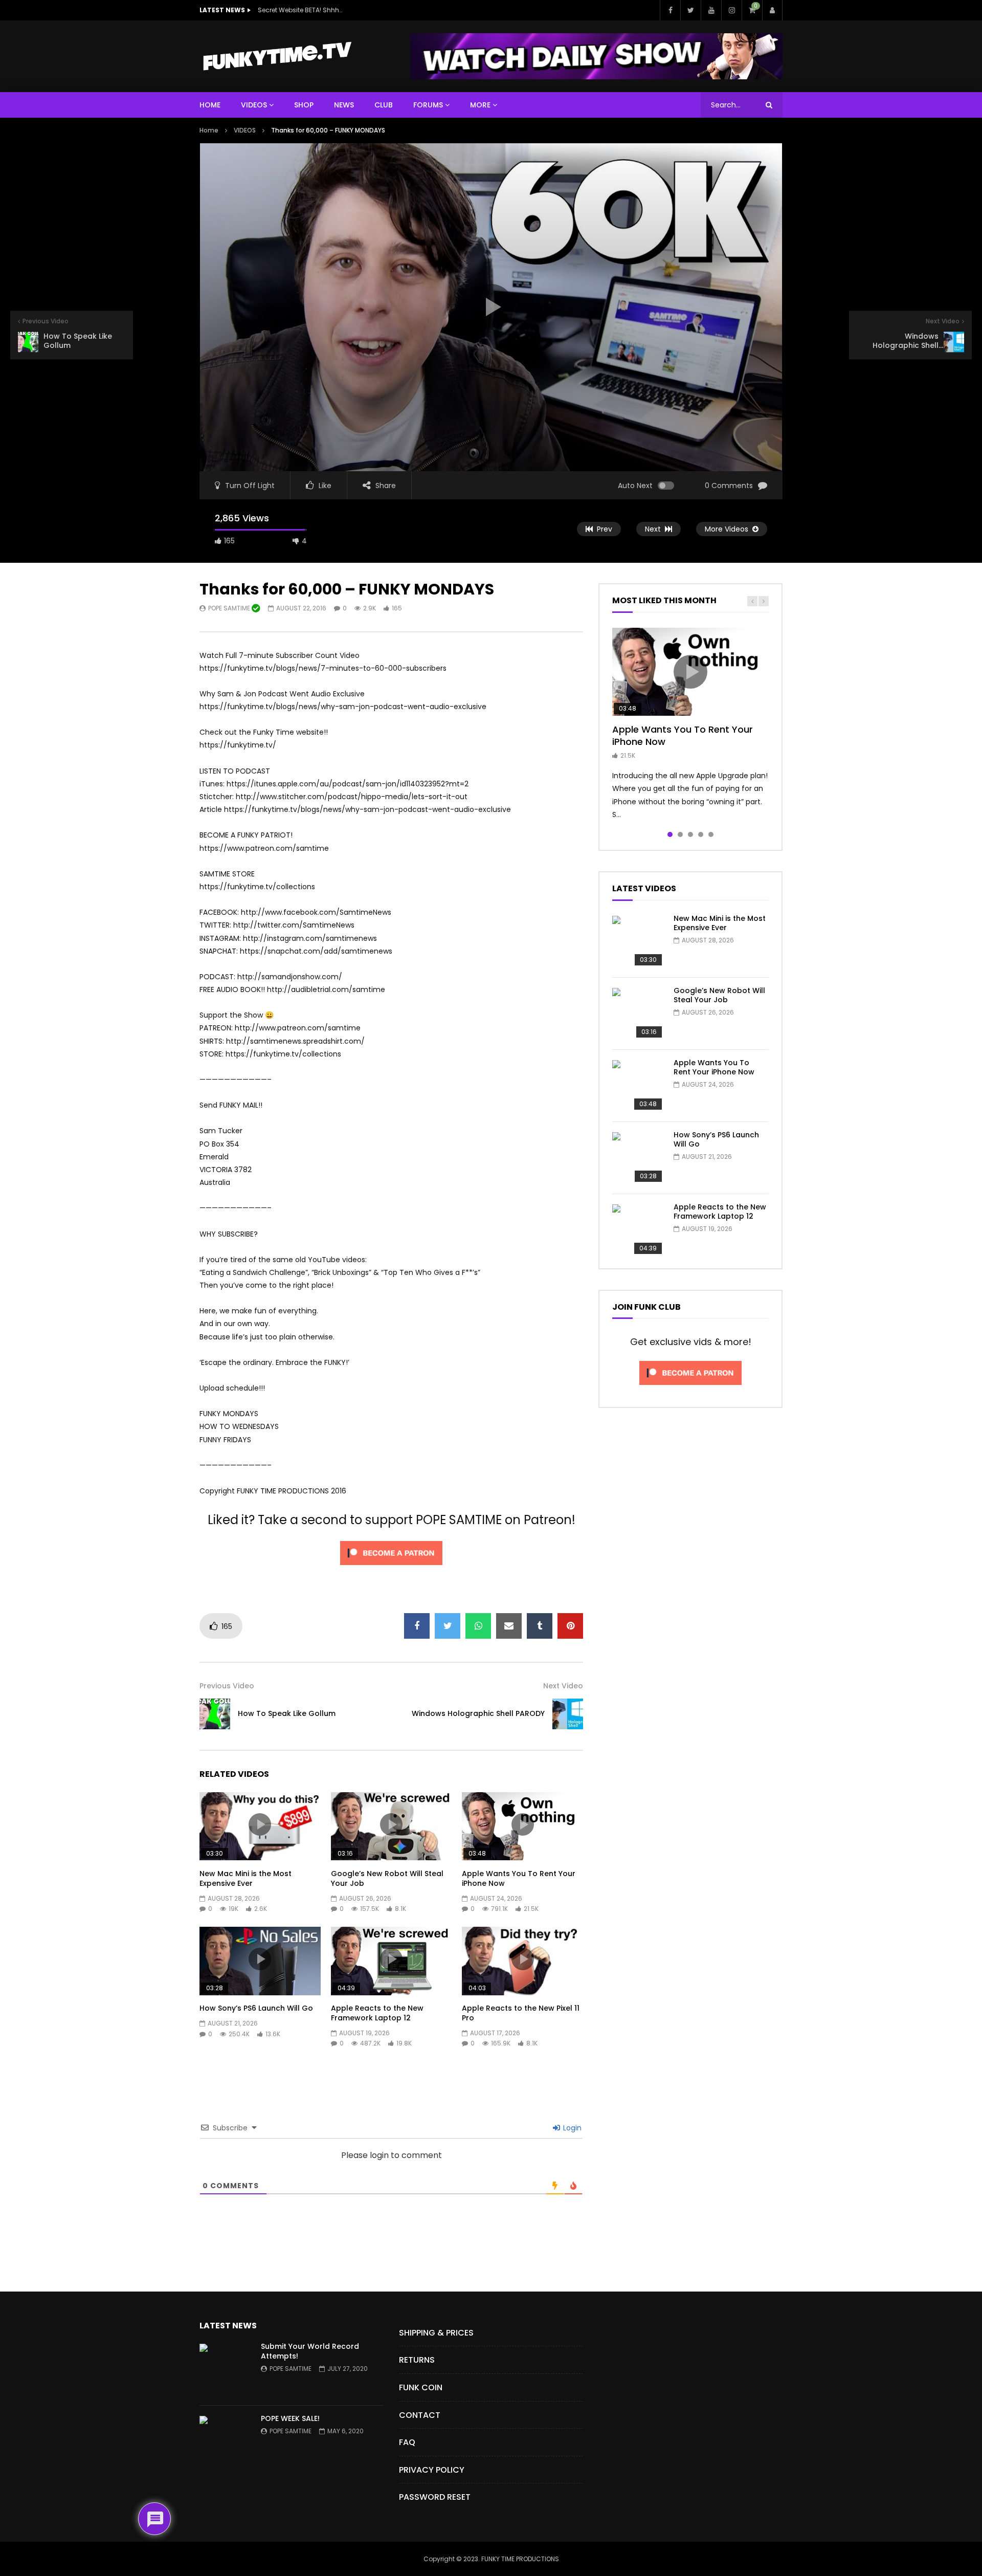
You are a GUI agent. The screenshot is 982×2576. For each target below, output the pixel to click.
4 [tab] (701, 834)
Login (571, 2128)
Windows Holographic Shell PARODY (478, 1713)
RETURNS (417, 2360)
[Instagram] (731, 10)
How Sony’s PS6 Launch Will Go (256, 2008)
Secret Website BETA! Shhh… (300, 10)
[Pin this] (570, 1626)
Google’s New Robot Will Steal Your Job (387, 1878)
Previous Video (227, 1686)
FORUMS (428, 105)
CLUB (384, 105)
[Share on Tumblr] (540, 1626)
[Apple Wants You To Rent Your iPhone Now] (638, 1086)
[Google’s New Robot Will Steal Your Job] (638, 1014)
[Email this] (509, 1626)
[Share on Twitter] (448, 1626)
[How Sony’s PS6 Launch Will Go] (638, 1158)
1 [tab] (670, 834)
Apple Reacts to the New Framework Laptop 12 (377, 2013)
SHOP (304, 105)
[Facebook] (670, 10)
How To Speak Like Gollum (287, 1713)
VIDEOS (254, 105)
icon (260, 1824)
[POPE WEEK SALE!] (225, 2441)
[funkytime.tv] (277, 56)
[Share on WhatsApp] (478, 1626)
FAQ (407, 2442)
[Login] (772, 10)
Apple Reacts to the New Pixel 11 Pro (521, 2013)
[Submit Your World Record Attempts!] (225, 2369)
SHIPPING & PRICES (436, 2333)
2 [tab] (680, 834)
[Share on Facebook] (417, 1626)
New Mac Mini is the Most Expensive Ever (245, 1878)
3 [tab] (690, 834)
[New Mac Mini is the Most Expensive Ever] (638, 941)
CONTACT (420, 2415)
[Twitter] (690, 10)
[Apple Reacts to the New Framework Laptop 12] (638, 1230)
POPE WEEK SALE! (290, 2418)
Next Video (563, 1686)
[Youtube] (711, 10)
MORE (480, 105)
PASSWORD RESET (435, 2497)
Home (209, 130)
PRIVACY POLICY (432, 2470)
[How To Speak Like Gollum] (215, 1714)
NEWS (344, 105)
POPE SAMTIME (230, 608)
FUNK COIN (421, 2387)
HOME (210, 105)
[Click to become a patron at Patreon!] (391, 1568)
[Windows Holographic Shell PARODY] (568, 1714)
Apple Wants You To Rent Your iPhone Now (519, 1878)
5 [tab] (711, 834)
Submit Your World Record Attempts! (310, 2351)
